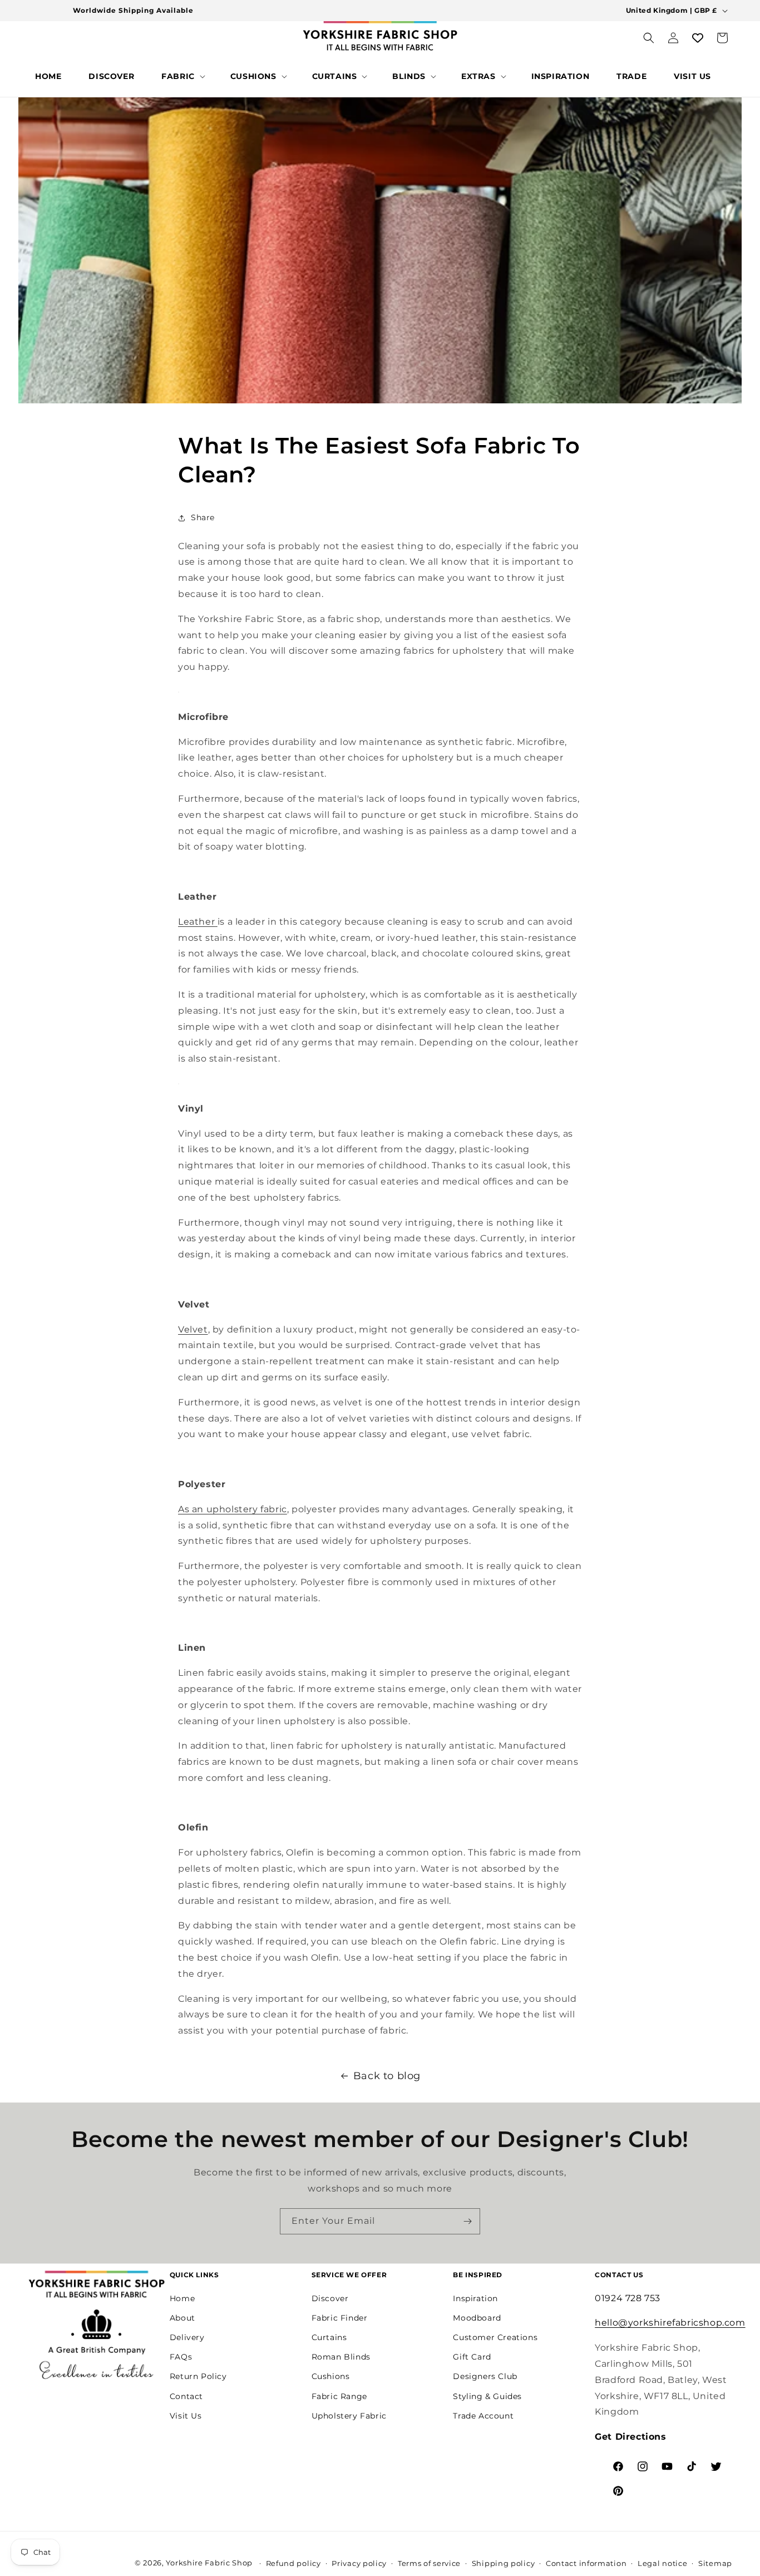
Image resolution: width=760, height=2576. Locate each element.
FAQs (181, 2357)
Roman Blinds (341, 2357)
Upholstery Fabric (349, 2416)
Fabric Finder (340, 2318)
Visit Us (186, 2416)
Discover (330, 2298)
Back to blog (387, 2076)
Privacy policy (359, 2563)
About (182, 2318)
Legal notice (662, 2563)
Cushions (331, 2376)
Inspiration (475, 2298)
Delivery (187, 2337)
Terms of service (429, 2563)
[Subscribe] (467, 2221)
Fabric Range (339, 2396)
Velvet (193, 1329)
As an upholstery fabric (233, 1509)
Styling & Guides (487, 2396)
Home (182, 2298)
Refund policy (293, 2563)
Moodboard (477, 2318)
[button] (182, 76)
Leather (196, 922)
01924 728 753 (628, 2298)
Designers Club (485, 2376)
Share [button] (203, 517)
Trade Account (483, 2416)
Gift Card (472, 2357)
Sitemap (715, 2563)
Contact (186, 2396)
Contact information (586, 2563)
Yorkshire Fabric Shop (209, 2563)
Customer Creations (495, 2337)
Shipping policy (504, 2563)
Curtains (329, 2337)
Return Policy (198, 2376)
